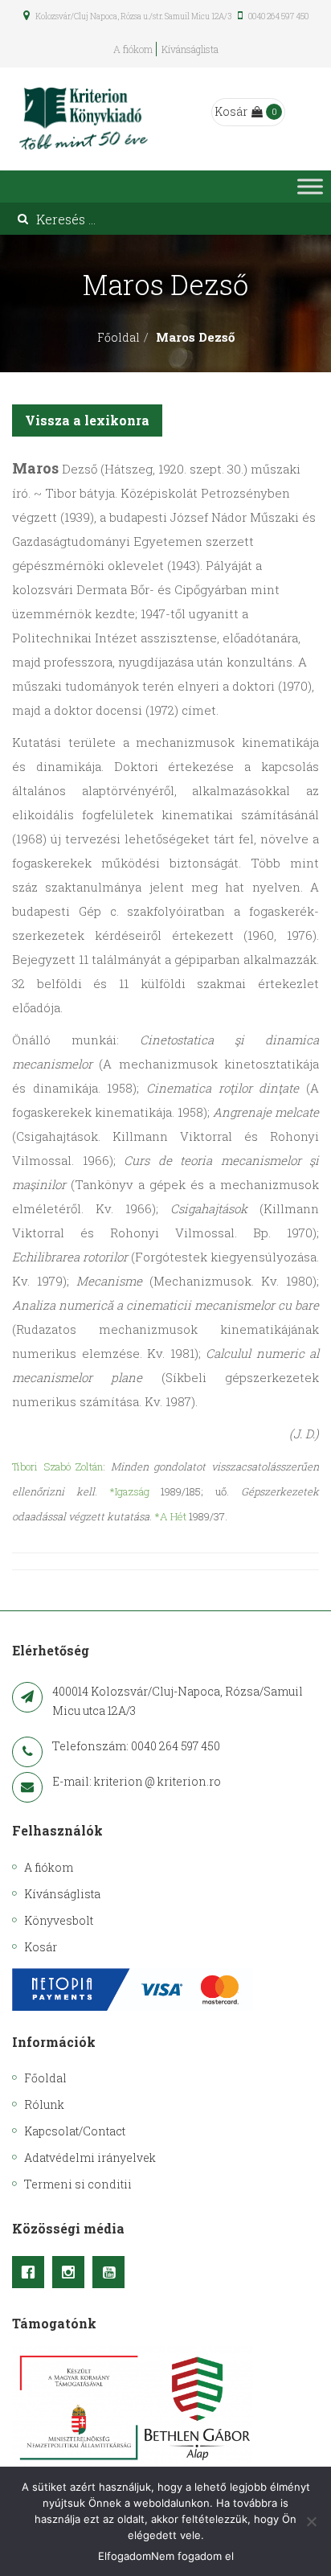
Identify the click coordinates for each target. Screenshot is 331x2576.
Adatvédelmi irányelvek (90, 2158)
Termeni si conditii (78, 2184)
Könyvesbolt (59, 1920)
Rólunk (44, 2104)
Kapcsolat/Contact (75, 2131)
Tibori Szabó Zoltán (57, 1466)
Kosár (231, 111)
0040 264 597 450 (278, 16)
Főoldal (119, 337)
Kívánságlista (190, 49)
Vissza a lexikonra (87, 420)
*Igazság (129, 1491)
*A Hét (170, 1516)
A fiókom (133, 49)
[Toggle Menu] (310, 187)
